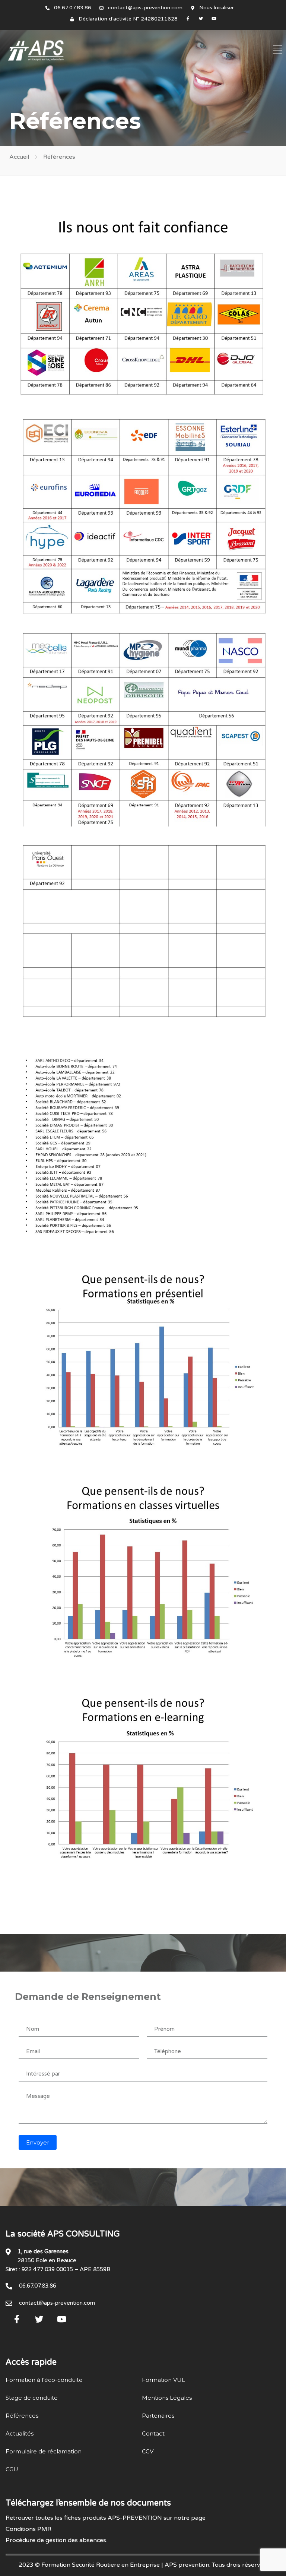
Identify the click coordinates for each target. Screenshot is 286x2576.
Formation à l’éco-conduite (44, 2380)
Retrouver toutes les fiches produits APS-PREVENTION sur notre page (106, 2518)
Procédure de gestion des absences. (56, 2540)
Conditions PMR (28, 2529)
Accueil (19, 157)
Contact (153, 2433)
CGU (12, 2469)
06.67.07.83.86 (73, 8)
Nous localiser (217, 8)
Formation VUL (163, 2380)
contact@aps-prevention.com (145, 8)
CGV (148, 2451)
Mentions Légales (167, 2398)
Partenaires (158, 2416)
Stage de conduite (32, 2398)
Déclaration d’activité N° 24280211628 (128, 19)
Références (22, 2416)
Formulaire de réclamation (44, 2451)
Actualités (20, 2433)
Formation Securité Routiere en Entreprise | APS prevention (125, 2565)
